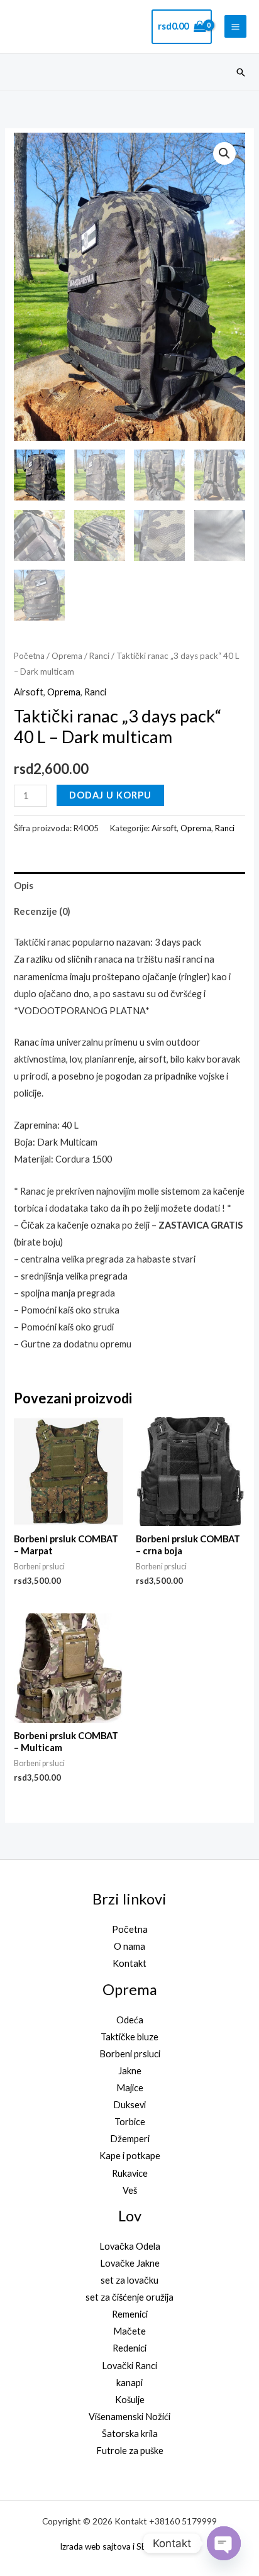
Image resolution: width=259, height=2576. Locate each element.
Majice (130, 2088)
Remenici (130, 2314)
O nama (129, 1946)
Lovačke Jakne (130, 2263)
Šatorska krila (130, 2434)
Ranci (99, 656)
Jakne (130, 2071)
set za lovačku (129, 2280)
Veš (130, 2190)
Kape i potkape (130, 2156)
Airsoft (29, 692)
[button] (241, 72)
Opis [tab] (24, 886)
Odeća (130, 2020)
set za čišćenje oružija (129, 2297)
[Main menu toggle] (235, 26)
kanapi (129, 2383)
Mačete (129, 2331)
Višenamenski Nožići (129, 2417)
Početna (29, 656)
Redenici (129, 2348)
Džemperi (130, 2139)
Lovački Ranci (129, 2366)
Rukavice (130, 2173)
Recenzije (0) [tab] (42, 911)
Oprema (67, 656)
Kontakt (129, 1963)
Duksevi (129, 2105)
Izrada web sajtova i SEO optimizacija (130, 2546)
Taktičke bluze (129, 2037)
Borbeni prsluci (130, 2054)
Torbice (130, 2122)
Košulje (130, 2400)
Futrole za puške (130, 2451)
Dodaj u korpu (110, 795)
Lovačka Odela (130, 2246)
